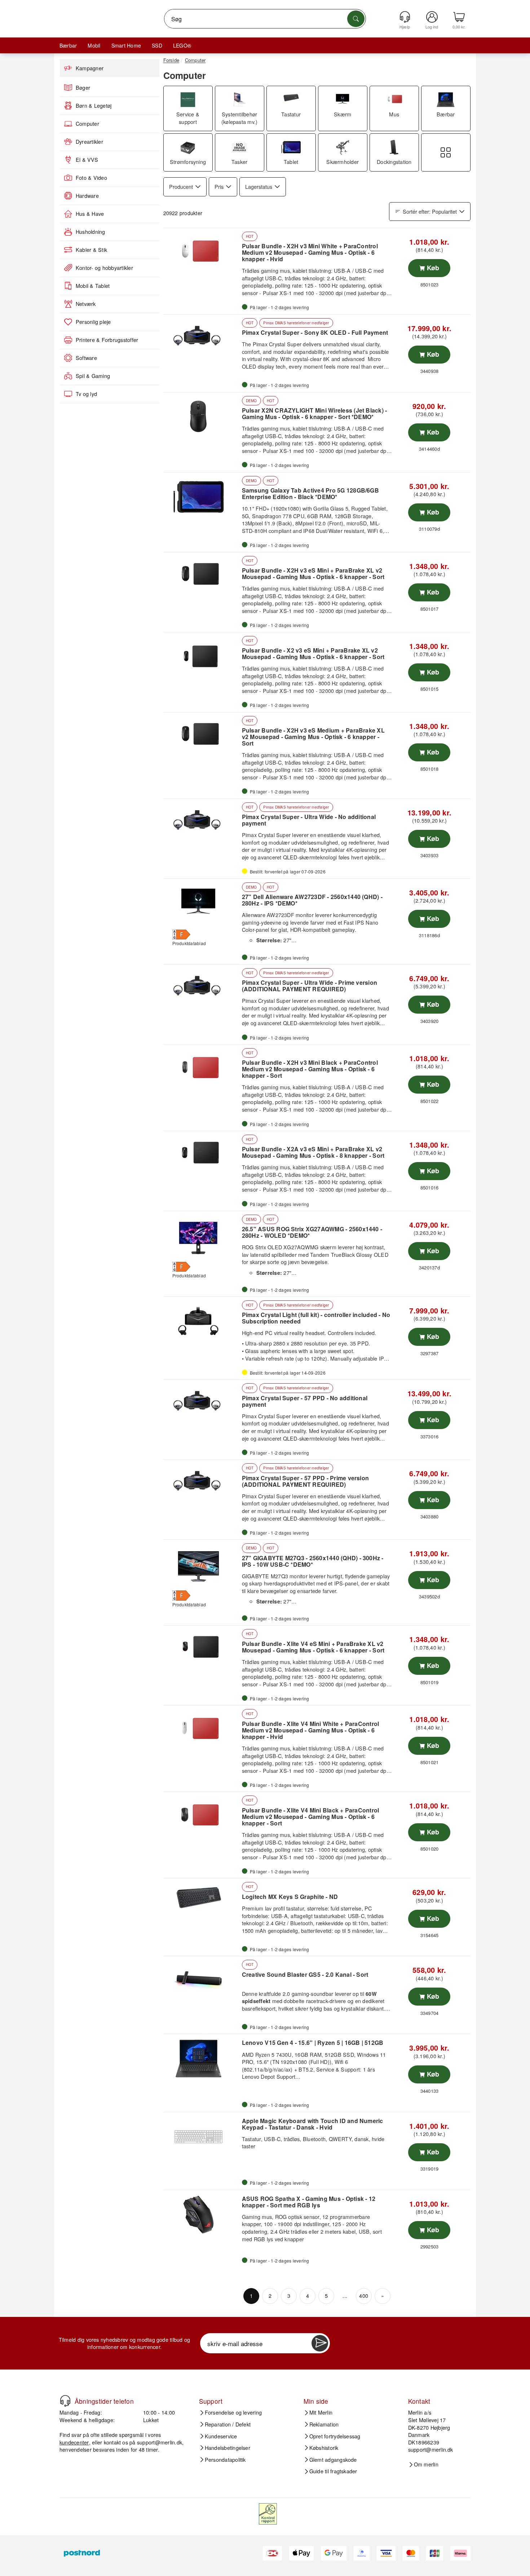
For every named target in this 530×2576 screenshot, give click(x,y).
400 (364, 2295)
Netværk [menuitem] (86, 304)
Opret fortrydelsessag (335, 2436)
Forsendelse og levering (233, 2412)
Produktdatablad (189, 943)
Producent (181, 186)
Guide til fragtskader (333, 2471)
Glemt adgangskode (333, 2459)
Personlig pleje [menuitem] (93, 322)
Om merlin (426, 2464)
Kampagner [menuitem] (90, 68)
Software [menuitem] (86, 358)
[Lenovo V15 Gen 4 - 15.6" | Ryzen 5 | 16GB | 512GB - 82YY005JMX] (202, 2059)
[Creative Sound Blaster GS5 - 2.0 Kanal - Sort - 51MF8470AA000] (202, 1981)
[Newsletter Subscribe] (320, 2343)
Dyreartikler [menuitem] (89, 142)
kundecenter (74, 2442)
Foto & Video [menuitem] (91, 178)
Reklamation (324, 2424)
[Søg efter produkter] (356, 19)
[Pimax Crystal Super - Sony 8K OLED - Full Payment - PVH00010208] (202, 339)
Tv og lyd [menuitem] (86, 394)
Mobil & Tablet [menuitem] (93, 286)
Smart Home (126, 45)
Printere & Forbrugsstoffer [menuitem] (107, 340)
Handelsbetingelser (228, 2448)
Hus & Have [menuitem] (90, 214)
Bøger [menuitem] (83, 88)
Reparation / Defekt (228, 2424)
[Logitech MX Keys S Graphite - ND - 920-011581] (202, 1903)
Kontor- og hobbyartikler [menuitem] (104, 268)
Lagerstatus (259, 186)
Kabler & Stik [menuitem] (91, 250)
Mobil (94, 45)
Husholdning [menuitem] (90, 232)
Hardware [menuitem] (87, 196)
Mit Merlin (321, 2412)
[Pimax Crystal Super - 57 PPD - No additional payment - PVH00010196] (202, 1404)
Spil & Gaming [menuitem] (93, 376)
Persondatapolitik (225, 2459)
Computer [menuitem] (87, 124)
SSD (157, 45)
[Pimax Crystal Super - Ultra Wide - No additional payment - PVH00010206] (202, 823)
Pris (219, 186)
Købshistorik (324, 2448)
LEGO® (182, 45)
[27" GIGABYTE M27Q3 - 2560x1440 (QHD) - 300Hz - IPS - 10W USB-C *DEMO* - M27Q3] (202, 1564)
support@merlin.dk (160, 2442)
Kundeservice (221, 2436)
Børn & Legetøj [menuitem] (94, 106)
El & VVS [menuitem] (87, 160)
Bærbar (68, 45)
